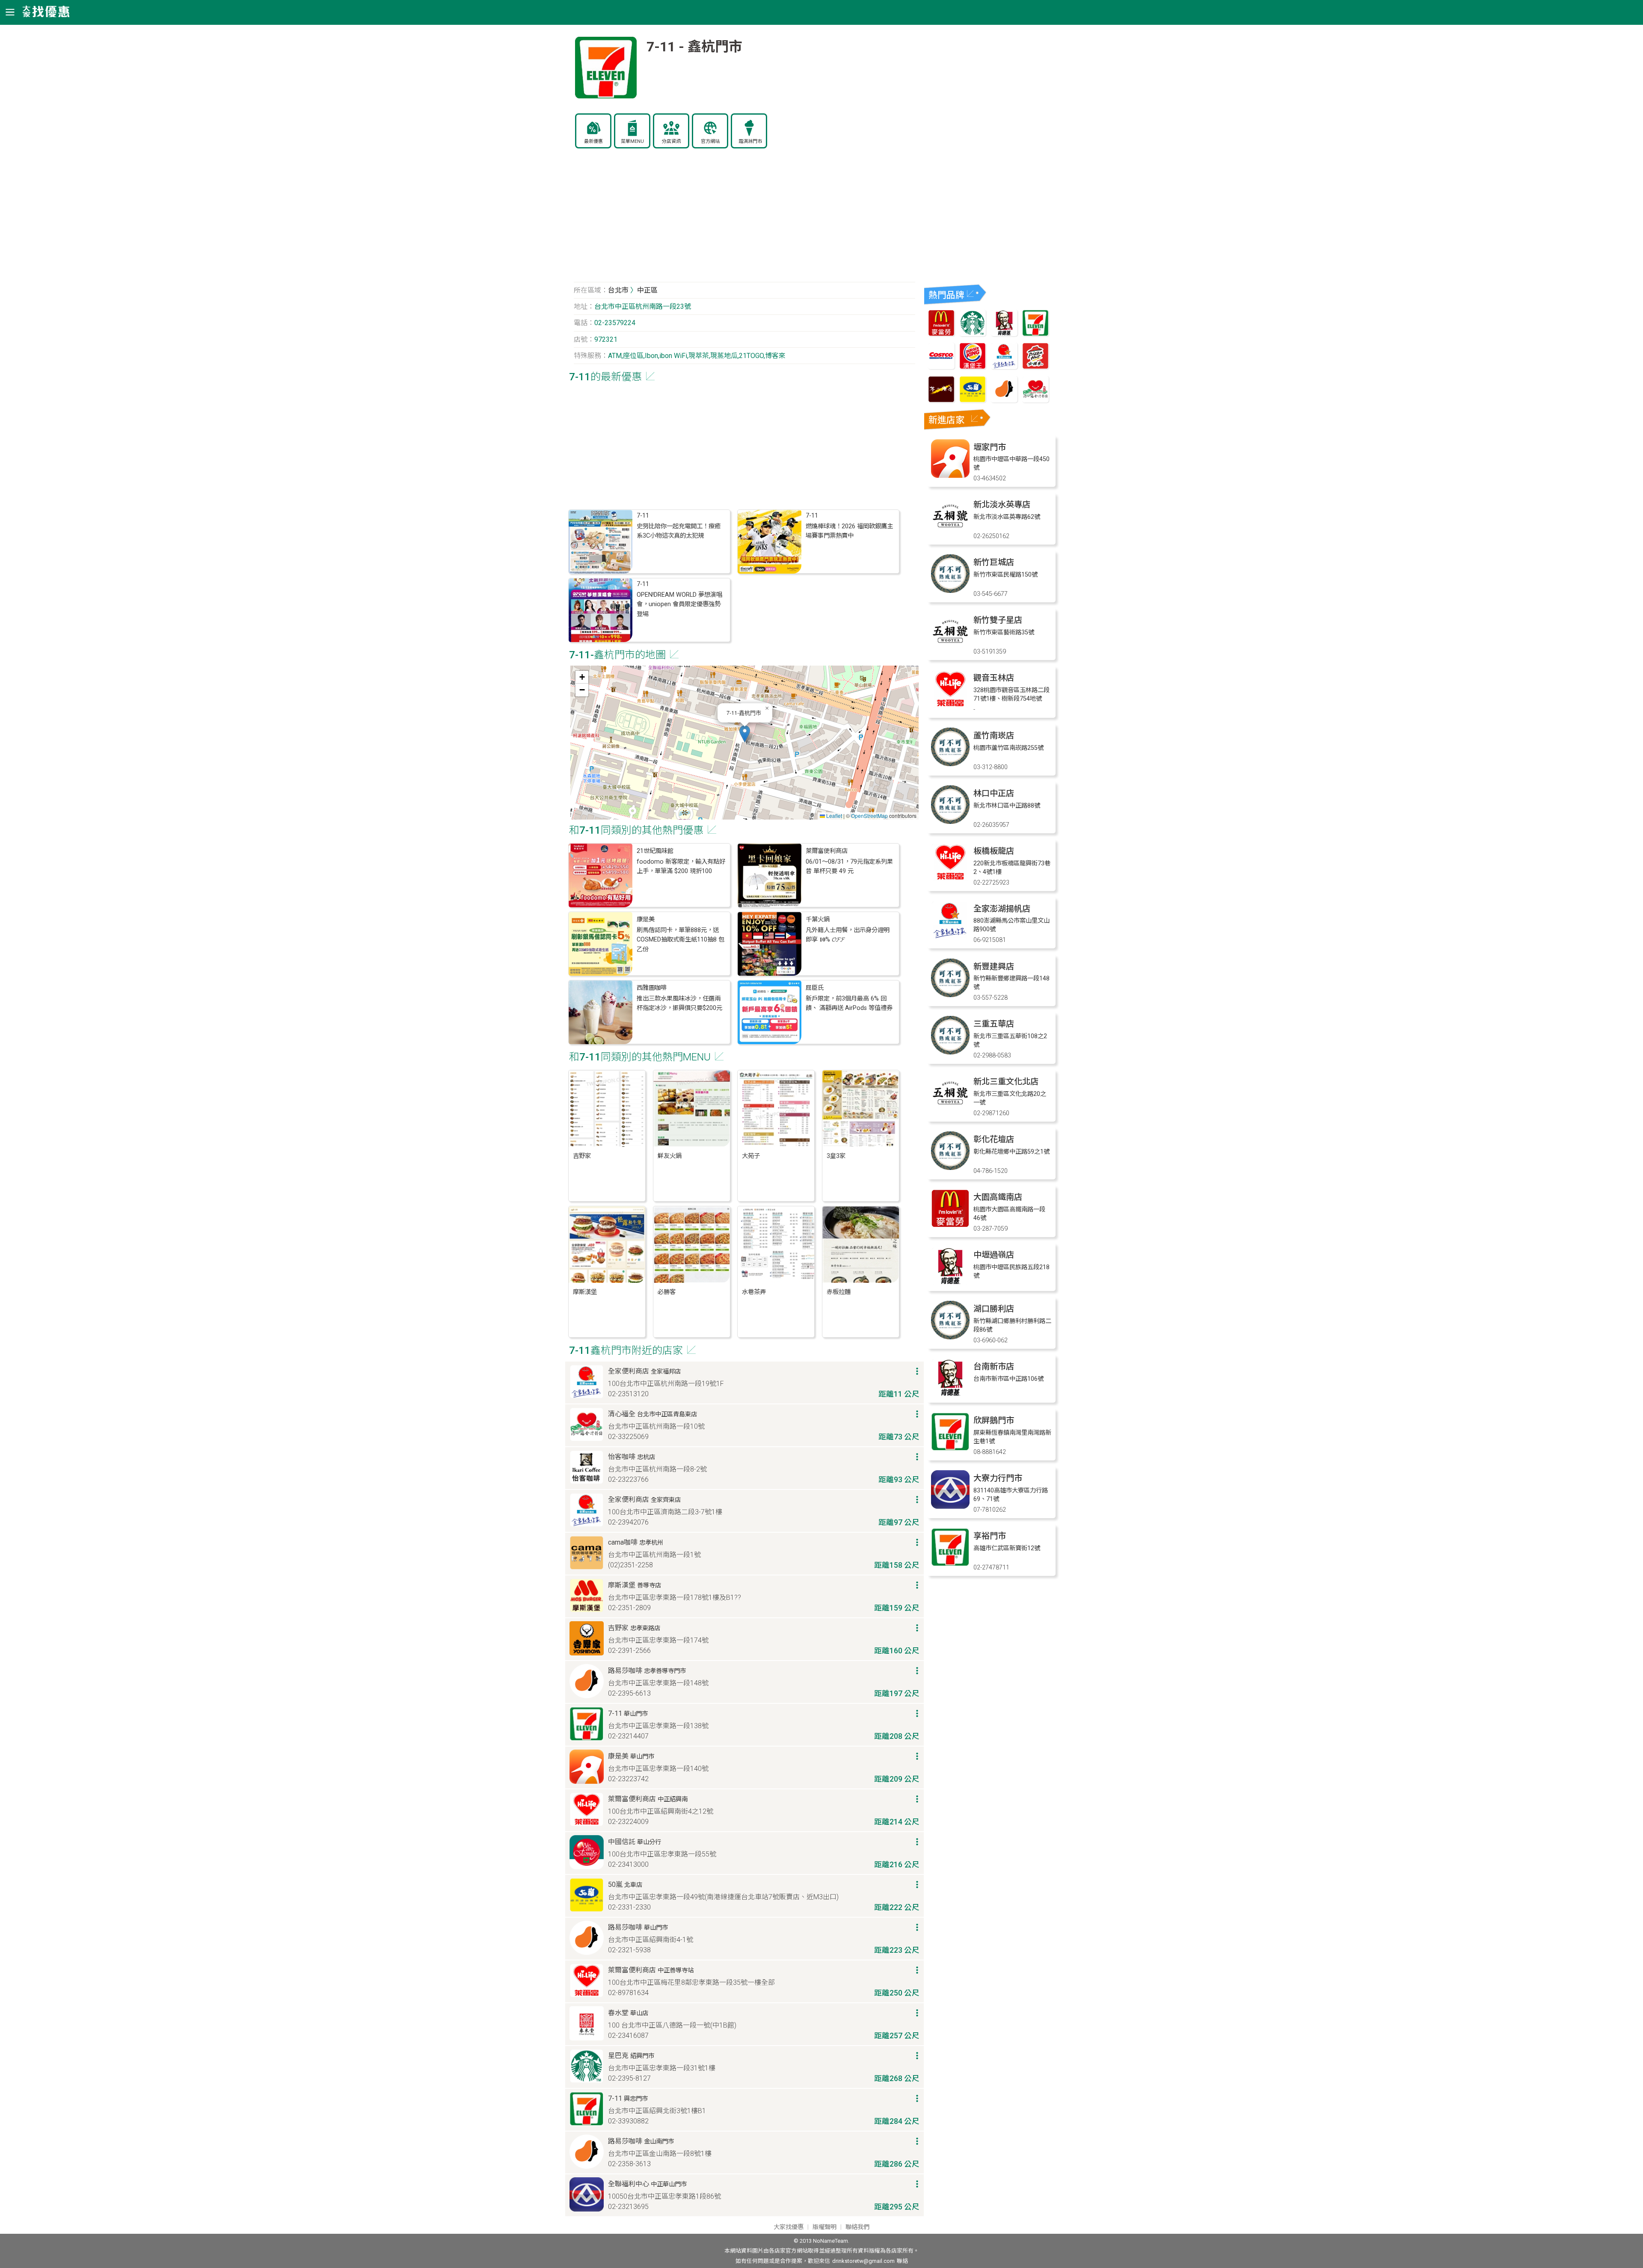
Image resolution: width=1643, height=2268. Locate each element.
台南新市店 (994, 1366)
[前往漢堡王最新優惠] (973, 367)
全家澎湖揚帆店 (1002, 909)
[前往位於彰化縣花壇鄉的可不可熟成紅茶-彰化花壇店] (950, 1168)
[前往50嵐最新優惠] (973, 400)
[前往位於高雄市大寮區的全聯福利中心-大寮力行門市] (950, 1506)
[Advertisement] (744, 220)
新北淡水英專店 (1002, 505)
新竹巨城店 (994, 562)
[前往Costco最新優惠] (941, 367)
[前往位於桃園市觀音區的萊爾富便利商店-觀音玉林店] (950, 706)
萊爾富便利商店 (827, 851)
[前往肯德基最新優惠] (1004, 334)
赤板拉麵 (839, 1292)
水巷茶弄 (754, 1292)
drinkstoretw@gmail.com (863, 2261)
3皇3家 (836, 1156)
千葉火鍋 (818, 919)
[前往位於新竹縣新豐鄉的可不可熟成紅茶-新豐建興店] (950, 995)
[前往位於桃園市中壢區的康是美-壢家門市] (950, 475)
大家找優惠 (789, 2227)
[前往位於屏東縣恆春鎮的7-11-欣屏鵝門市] (950, 1449)
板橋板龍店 (994, 851)
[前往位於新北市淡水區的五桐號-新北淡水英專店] (950, 533)
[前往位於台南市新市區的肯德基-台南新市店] (950, 1395)
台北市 (618, 290)
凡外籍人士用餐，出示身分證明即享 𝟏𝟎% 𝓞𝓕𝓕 (848, 935)
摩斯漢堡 (585, 1292)
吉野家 (582, 1156)
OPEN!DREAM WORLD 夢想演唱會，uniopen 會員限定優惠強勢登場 (679, 604)
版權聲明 (824, 2227)
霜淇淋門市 (750, 141)
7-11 (643, 516)
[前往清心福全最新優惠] (1035, 400)
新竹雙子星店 (998, 620)
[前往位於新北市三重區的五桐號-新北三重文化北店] (950, 1110)
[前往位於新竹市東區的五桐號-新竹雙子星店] (950, 648)
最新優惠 (593, 141)
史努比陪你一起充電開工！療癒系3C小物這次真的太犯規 (679, 531)
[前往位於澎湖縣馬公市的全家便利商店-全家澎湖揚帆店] (950, 937)
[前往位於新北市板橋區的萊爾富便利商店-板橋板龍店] (950, 879)
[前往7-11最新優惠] (1035, 334)
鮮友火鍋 (670, 1156)
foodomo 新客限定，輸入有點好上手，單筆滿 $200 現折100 (681, 866)
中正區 (647, 290)
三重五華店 (994, 1024)
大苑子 (751, 1156)
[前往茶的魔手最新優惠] (941, 400)
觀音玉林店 (994, 678)
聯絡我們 (857, 2227)
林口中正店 (994, 793)
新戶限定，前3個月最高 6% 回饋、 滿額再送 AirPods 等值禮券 (849, 1003)
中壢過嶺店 (994, 1255)
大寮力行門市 (998, 1478)
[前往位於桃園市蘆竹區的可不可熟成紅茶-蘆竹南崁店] (950, 764)
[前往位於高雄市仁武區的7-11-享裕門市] (950, 1564)
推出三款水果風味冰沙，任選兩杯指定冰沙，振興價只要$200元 (679, 1003)
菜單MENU (632, 141)
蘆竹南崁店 (994, 736)
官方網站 (710, 141)
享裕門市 (990, 1536)
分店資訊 (671, 141)
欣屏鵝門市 (994, 1420)
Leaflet (833, 816)
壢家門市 (990, 447)
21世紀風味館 (655, 851)
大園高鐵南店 (998, 1197)
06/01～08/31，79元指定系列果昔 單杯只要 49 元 (849, 866)
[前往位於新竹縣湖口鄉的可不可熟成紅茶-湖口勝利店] (950, 1337)
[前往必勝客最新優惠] (1035, 367)
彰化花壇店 (994, 1139)
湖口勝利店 (994, 1309)
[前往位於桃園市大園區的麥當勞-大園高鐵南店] (950, 1225)
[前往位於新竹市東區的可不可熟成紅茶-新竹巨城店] (950, 591)
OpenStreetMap (869, 816)
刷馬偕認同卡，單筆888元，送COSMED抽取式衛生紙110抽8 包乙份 (681, 940)
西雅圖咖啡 (652, 988)
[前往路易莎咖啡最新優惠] (1004, 400)
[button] (745, 734)
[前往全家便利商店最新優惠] (1004, 367)
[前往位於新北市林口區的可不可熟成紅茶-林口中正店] (950, 822)
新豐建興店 (994, 967)
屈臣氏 (815, 988)
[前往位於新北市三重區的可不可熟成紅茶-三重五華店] (950, 1052)
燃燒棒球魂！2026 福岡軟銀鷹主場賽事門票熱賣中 (849, 531)
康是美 (646, 919)
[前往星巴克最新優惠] (973, 334)
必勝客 (667, 1292)
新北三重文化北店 (1006, 1082)
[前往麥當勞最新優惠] (941, 334)
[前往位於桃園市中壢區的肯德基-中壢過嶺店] (950, 1283)
